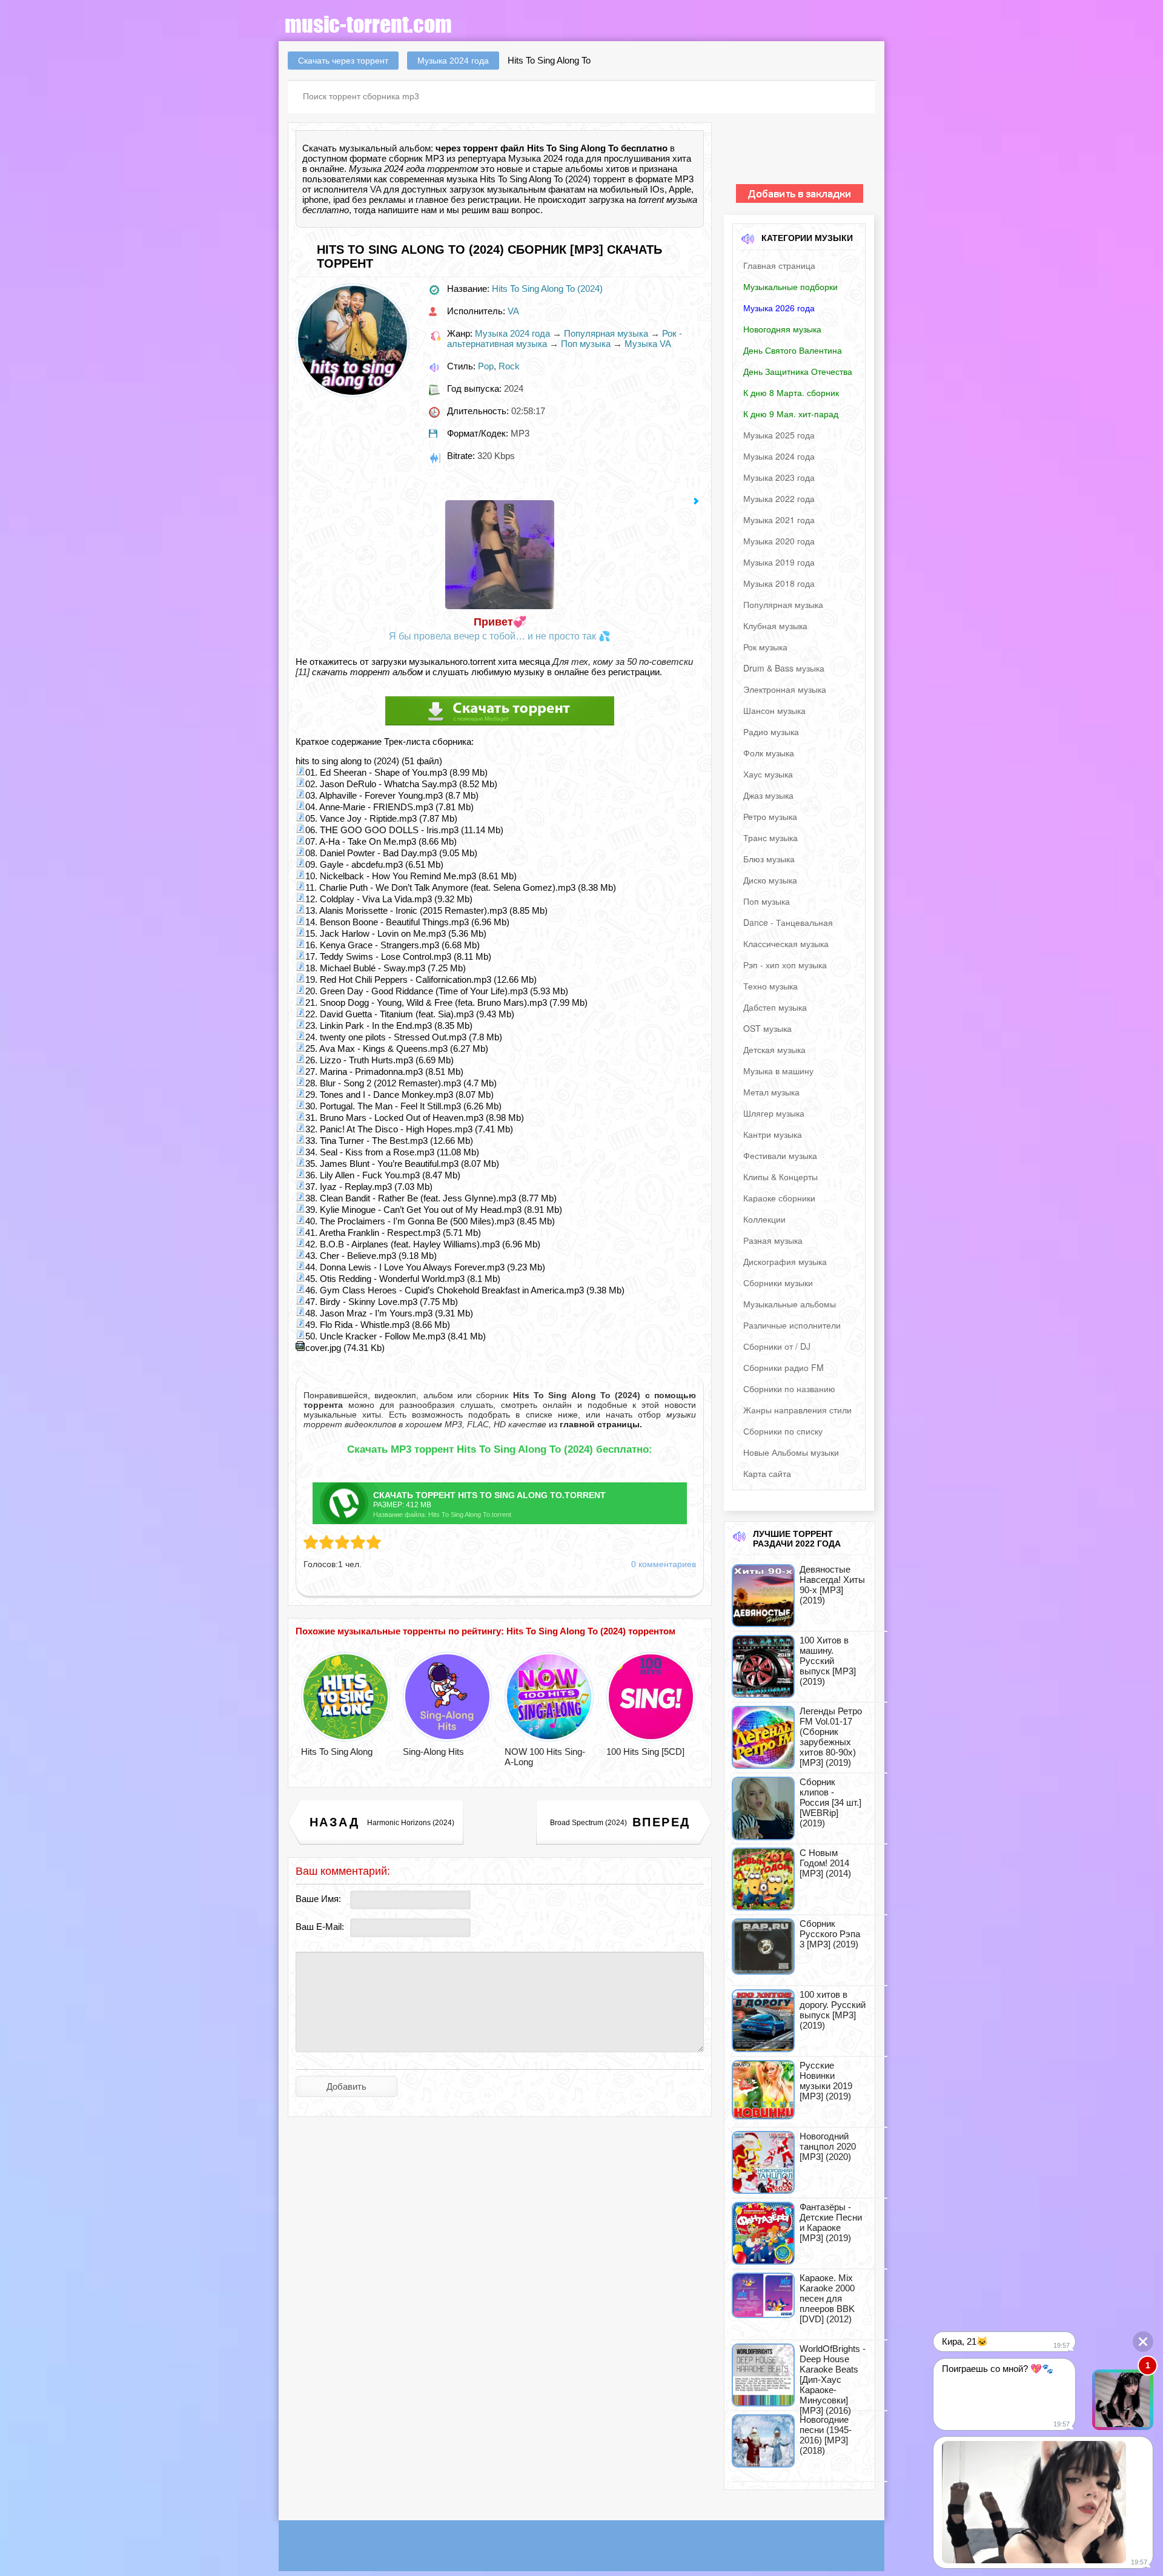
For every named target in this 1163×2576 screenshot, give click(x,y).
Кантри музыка (773, 1134)
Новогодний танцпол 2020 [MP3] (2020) (828, 2146)
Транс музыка (770, 837)
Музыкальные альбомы (790, 1304)
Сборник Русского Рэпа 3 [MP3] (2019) (830, 1934)
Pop (486, 366)
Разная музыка (773, 1240)
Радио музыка (771, 732)
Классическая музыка (786, 943)
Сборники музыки (778, 1283)
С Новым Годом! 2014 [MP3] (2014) (825, 1863)
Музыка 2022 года (779, 498)
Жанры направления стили (797, 1410)
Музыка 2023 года (779, 477)
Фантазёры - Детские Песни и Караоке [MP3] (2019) (831, 2222)
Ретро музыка (770, 816)
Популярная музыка (606, 333)
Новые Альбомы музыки (791, 1452)
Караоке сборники (779, 1198)
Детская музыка (774, 1049)
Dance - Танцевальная (788, 922)
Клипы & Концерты (780, 1177)
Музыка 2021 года (779, 520)
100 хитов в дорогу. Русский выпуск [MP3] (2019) (833, 2010)
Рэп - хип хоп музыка (785, 965)
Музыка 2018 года (779, 583)
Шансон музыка (774, 710)
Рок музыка (765, 647)
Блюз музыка (769, 859)
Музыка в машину (778, 1071)
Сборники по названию (789, 1389)
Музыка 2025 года (779, 435)
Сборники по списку (783, 1431)
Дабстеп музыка (775, 1007)
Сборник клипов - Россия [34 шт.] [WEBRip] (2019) (830, 1802)
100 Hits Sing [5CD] (645, 1752)
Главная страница (779, 265)
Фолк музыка (769, 753)
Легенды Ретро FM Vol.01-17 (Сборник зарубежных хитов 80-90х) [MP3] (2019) (831, 1737)
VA (376, 189)
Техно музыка (770, 986)
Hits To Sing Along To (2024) (547, 289)
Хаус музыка (768, 774)
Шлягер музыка (774, 1113)
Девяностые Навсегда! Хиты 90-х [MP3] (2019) (832, 1585)
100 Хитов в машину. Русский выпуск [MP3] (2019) (828, 1661)
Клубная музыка (775, 626)
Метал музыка (771, 1092)
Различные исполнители (792, 1325)
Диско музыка (770, 880)
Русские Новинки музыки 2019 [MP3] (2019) (826, 2081)
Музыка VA (648, 344)
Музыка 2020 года (779, 541)
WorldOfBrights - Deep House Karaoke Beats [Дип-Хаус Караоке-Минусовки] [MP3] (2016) (833, 2379)
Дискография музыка (785, 1261)
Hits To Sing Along (337, 1752)
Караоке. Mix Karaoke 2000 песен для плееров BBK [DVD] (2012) (827, 2298)
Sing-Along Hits (433, 1752)
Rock (509, 366)
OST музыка (767, 1028)
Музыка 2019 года (779, 562)
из (594, 1424)
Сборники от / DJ (777, 1346)
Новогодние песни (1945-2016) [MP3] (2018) (826, 2435)
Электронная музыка (785, 689)
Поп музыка (586, 344)
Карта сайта (767, 1473)
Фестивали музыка (780, 1155)
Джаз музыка (768, 795)
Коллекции (764, 1219)
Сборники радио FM (784, 1367)
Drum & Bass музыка (784, 668)
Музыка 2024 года (512, 333)
